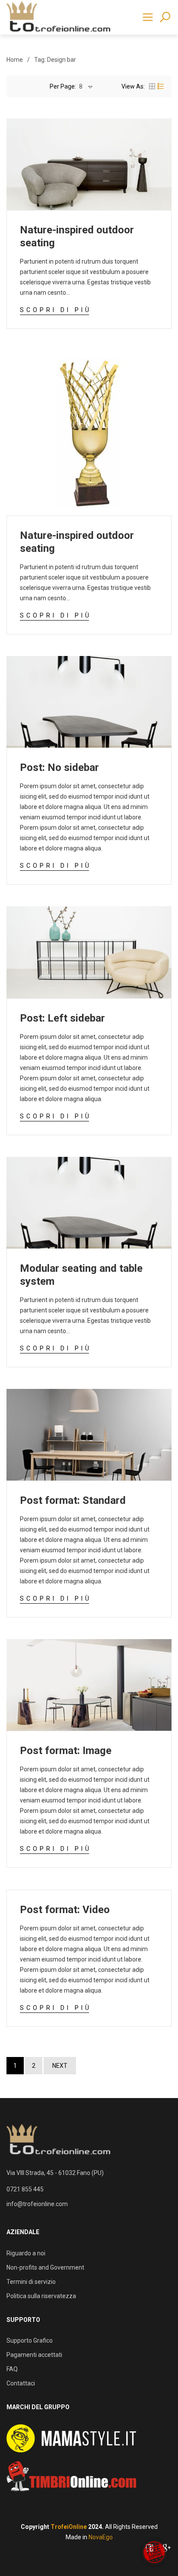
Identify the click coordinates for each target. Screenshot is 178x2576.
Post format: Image (66, 1751)
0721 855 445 (25, 2189)
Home (15, 60)
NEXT (60, 2066)
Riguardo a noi (26, 2253)
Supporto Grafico (30, 2340)
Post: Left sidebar (62, 1018)
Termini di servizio (31, 2282)
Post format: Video (65, 1910)
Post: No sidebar (59, 767)
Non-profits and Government (45, 2267)
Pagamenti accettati (34, 2355)
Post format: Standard (73, 1500)
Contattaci (21, 2383)
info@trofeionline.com (37, 2204)
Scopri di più (56, 310)
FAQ (12, 2369)
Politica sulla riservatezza (41, 2296)
